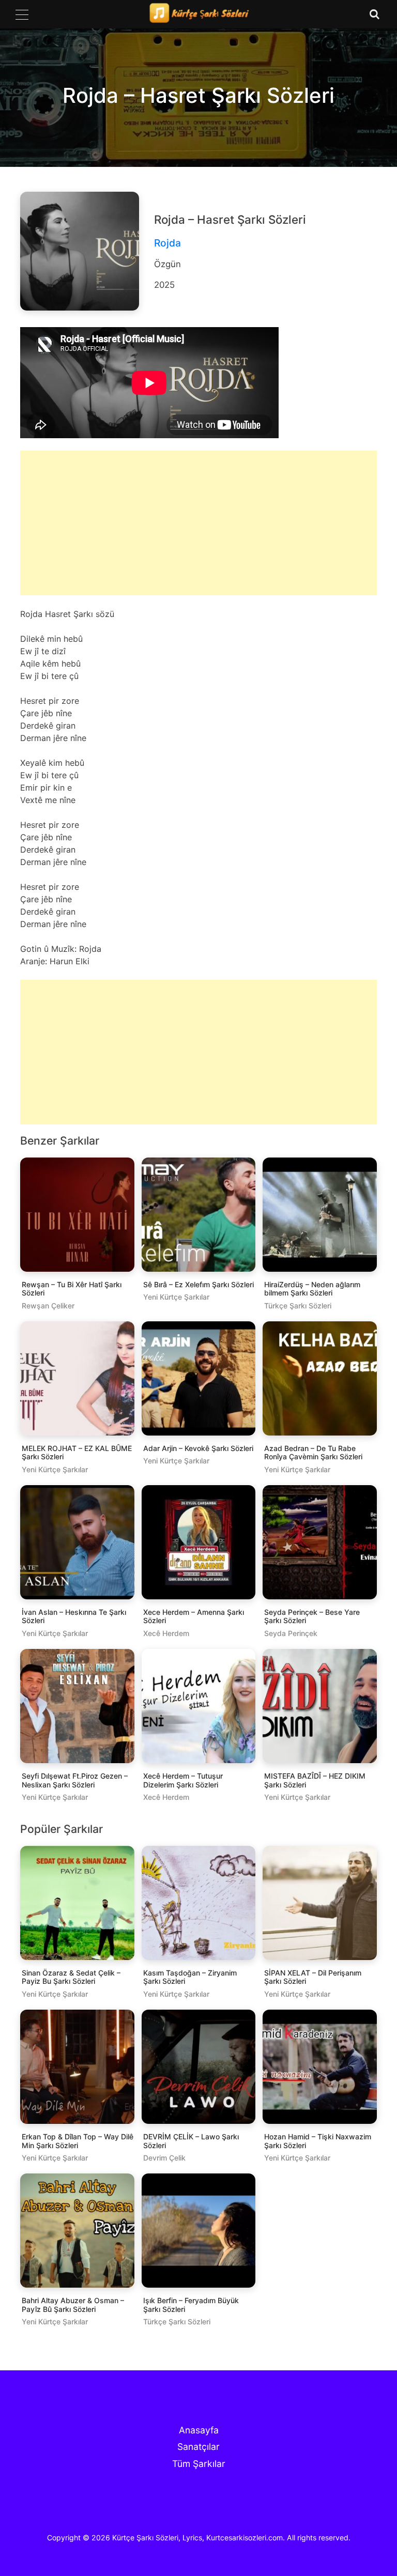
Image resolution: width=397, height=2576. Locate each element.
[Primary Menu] (22, 14)
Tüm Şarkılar (199, 2464)
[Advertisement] (198, 531)
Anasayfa (199, 2430)
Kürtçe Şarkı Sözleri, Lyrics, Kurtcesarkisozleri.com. (198, 2538)
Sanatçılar (198, 2447)
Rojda (167, 243)
